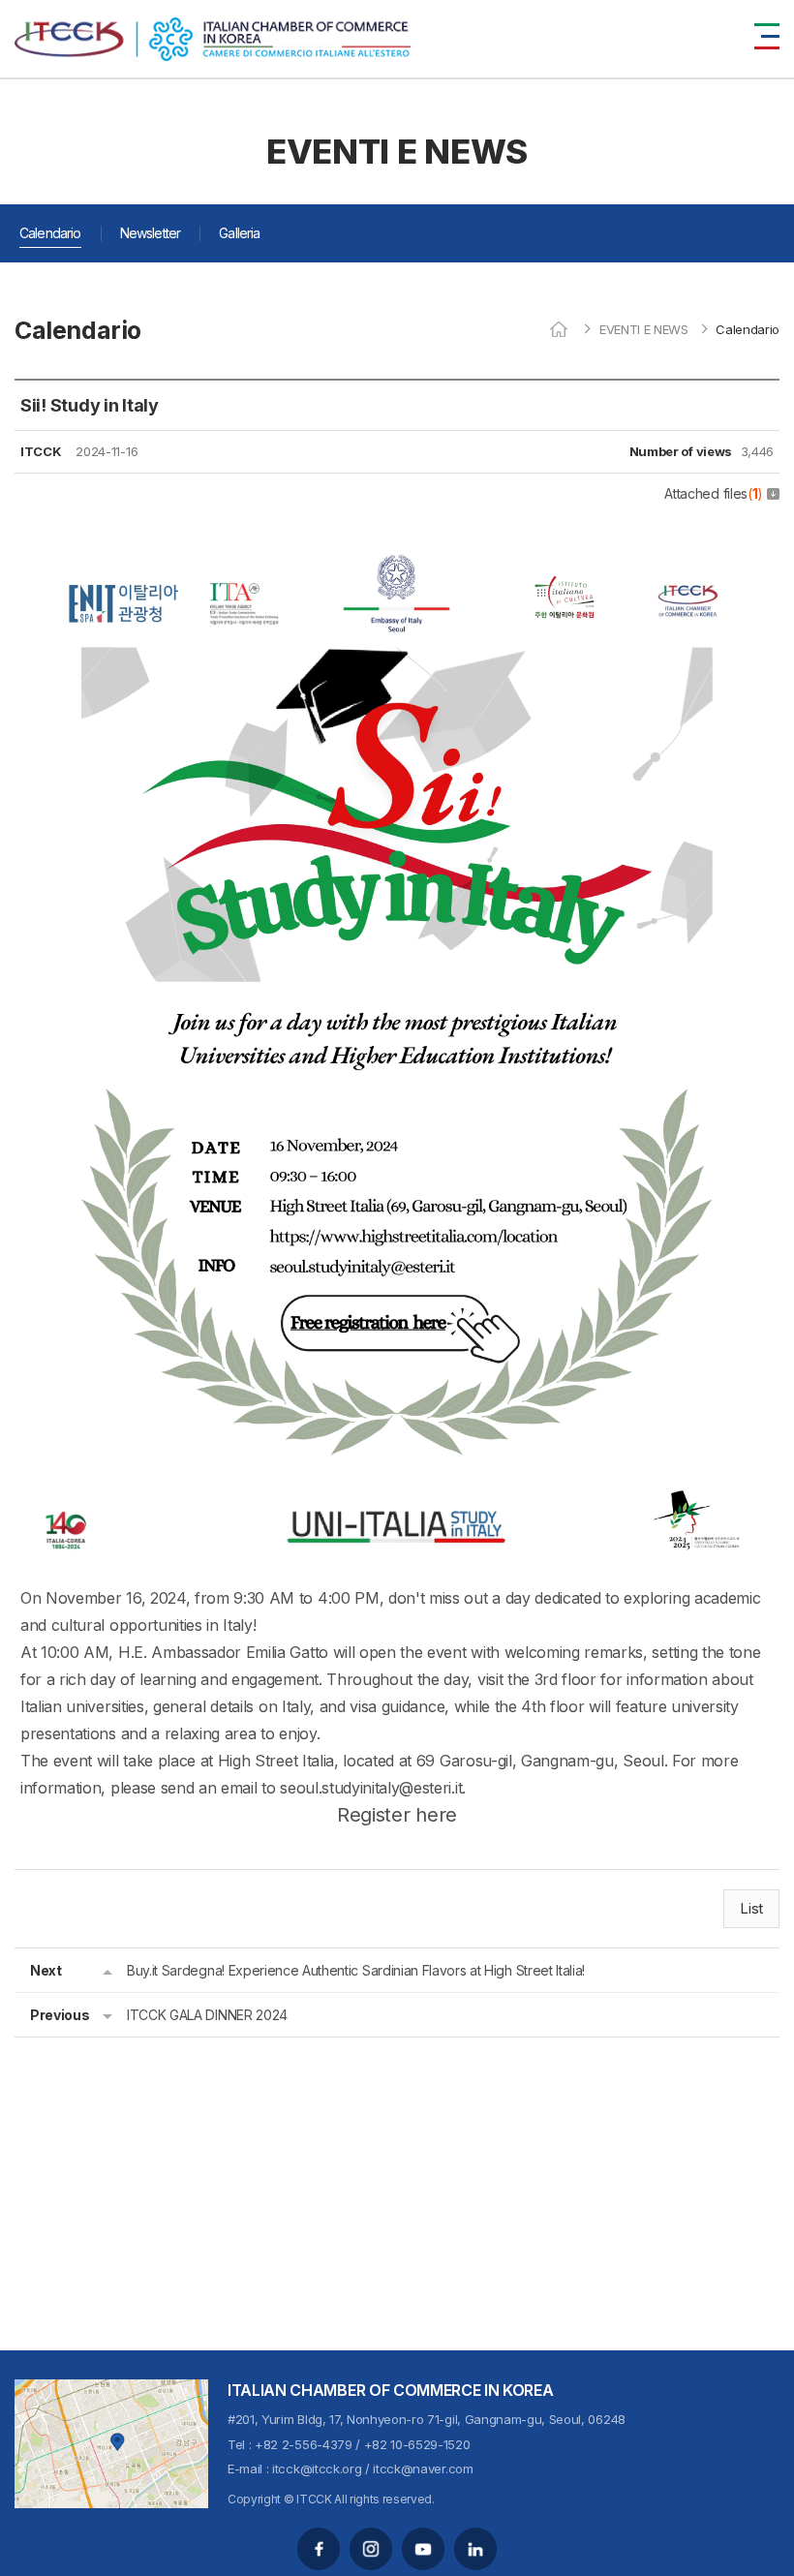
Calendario (50, 233)
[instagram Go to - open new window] (371, 2549)
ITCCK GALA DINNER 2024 (207, 2015)
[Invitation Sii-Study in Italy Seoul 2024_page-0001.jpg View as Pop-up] (397, 532)
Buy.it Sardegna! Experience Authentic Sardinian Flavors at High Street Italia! (356, 1970)
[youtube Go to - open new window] (423, 2549)
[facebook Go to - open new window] (319, 2549)
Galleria (239, 233)
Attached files (714, 493)
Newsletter (151, 233)
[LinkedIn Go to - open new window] (475, 2549)
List (751, 1908)
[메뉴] (767, 36)
